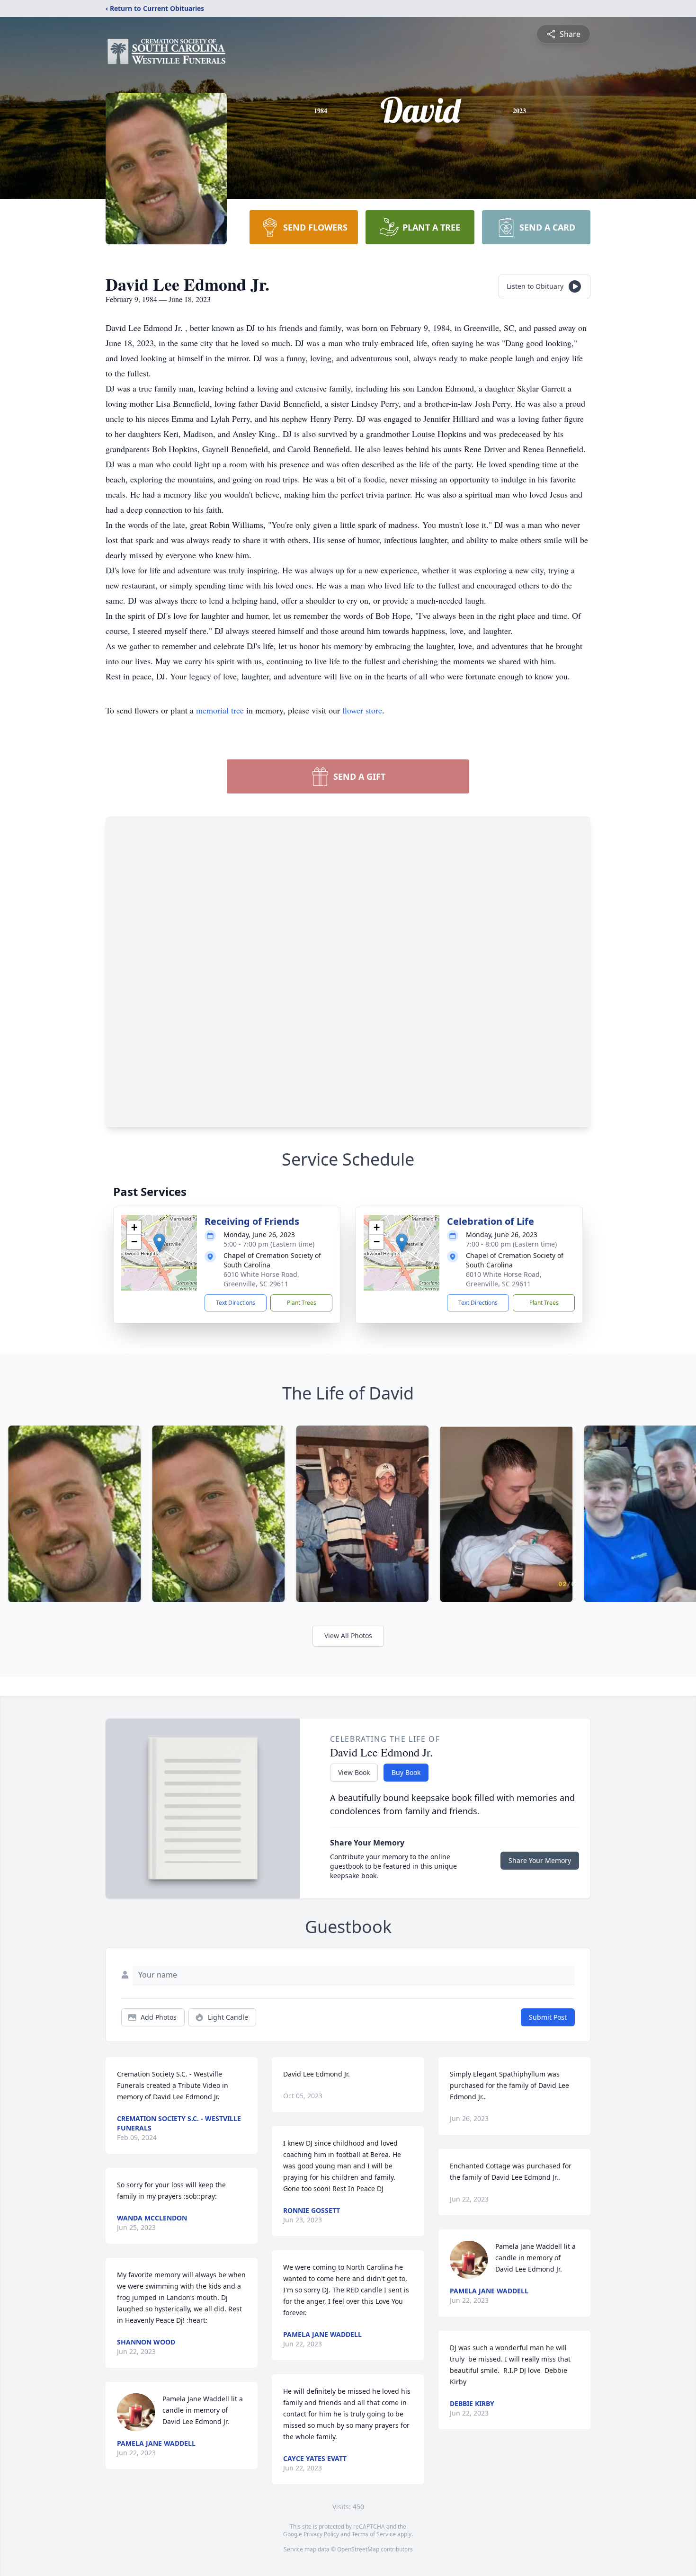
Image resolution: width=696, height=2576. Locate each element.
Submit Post (548, 2017)
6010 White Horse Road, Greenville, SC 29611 (261, 1279)
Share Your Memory (540, 1860)
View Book (354, 1772)
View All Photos (348, 1636)
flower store (362, 710)
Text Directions (236, 1303)
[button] (159, 1243)
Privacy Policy (321, 2534)
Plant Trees (302, 1303)
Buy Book (406, 1772)
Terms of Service (374, 2534)
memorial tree (220, 710)
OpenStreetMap (358, 2549)
